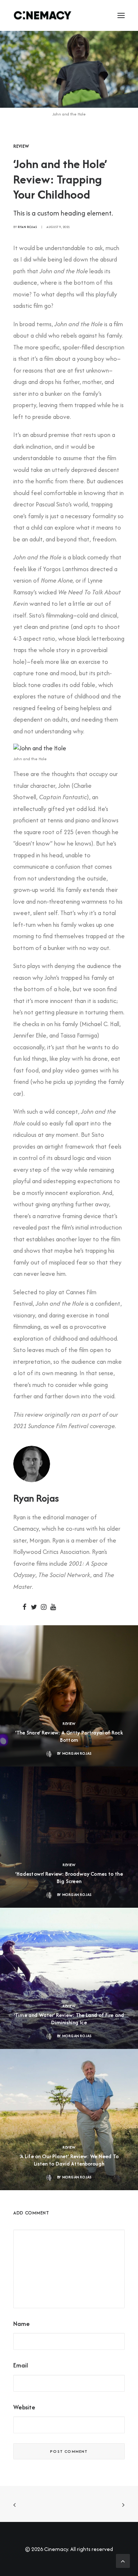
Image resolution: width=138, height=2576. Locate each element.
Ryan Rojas (27, 227)
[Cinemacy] (43, 15)
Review (21, 146)
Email (21, 2365)
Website (24, 2407)
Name (22, 2324)
